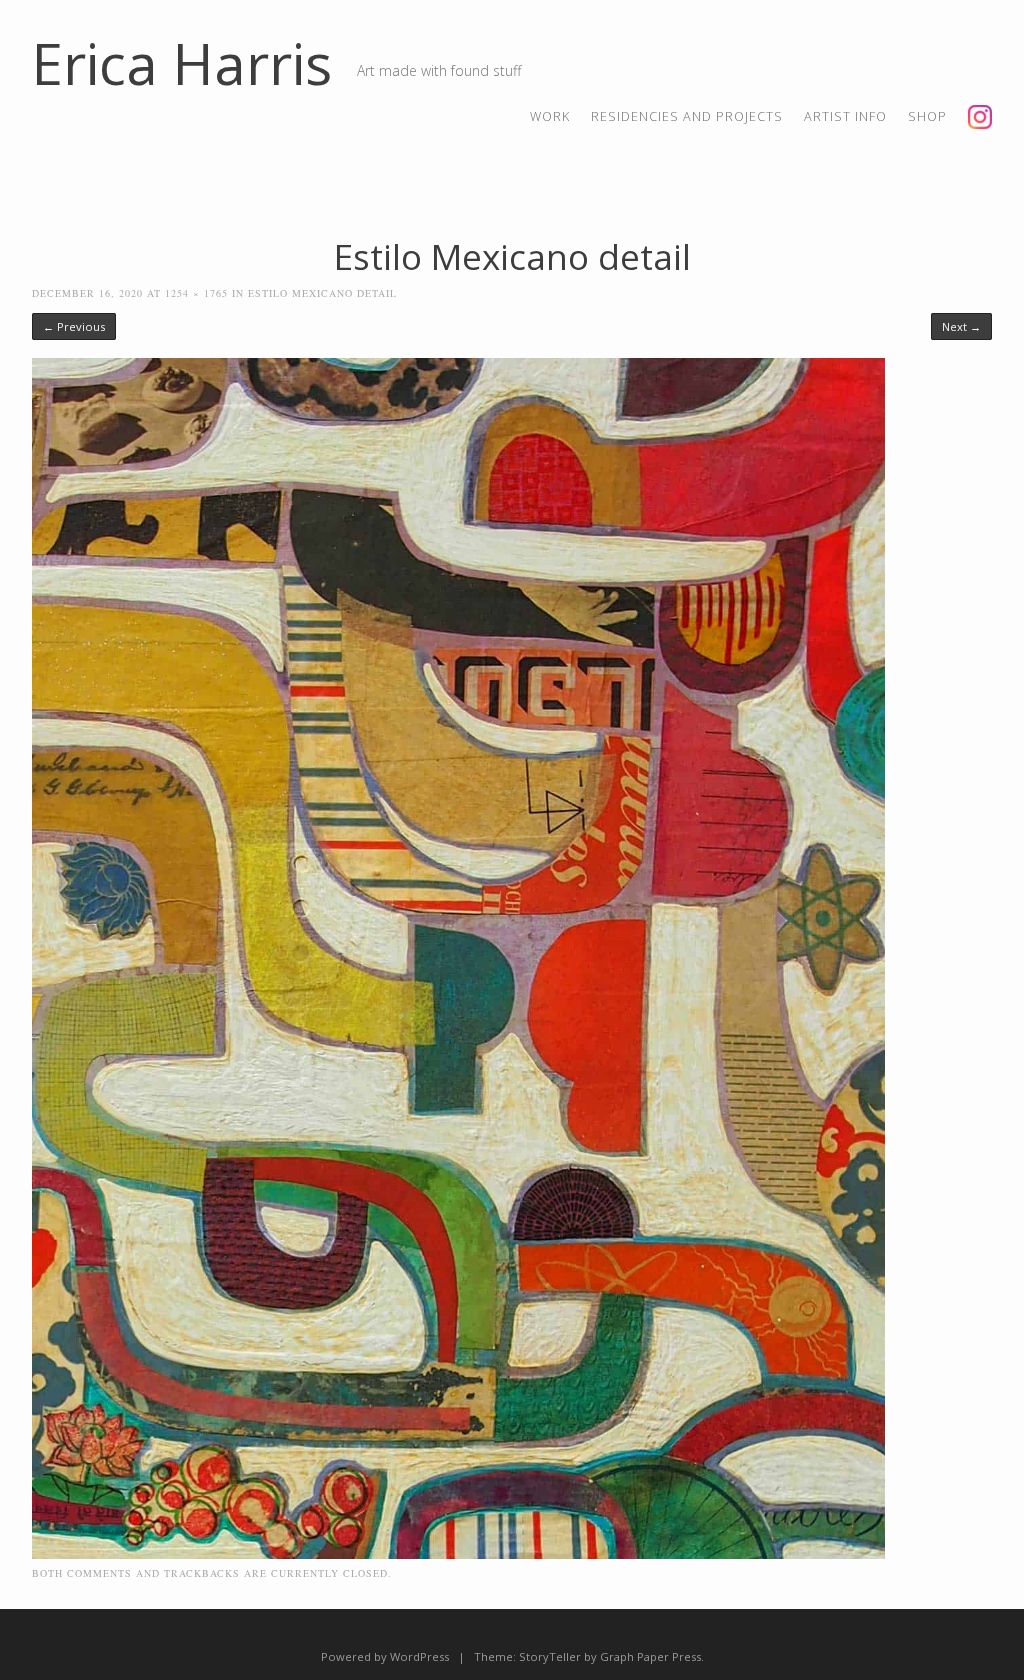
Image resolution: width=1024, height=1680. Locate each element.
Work (550, 116)
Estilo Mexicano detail (322, 293)
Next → (961, 326)
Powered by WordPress (385, 1656)
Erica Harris (182, 63)
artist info (845, 116)
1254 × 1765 (196, 293)
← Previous (74, 326)
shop (927, 116)
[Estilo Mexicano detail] (458, 1553)
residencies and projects (687, 116)
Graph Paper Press (650, 1656)
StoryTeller (550, 1656)
